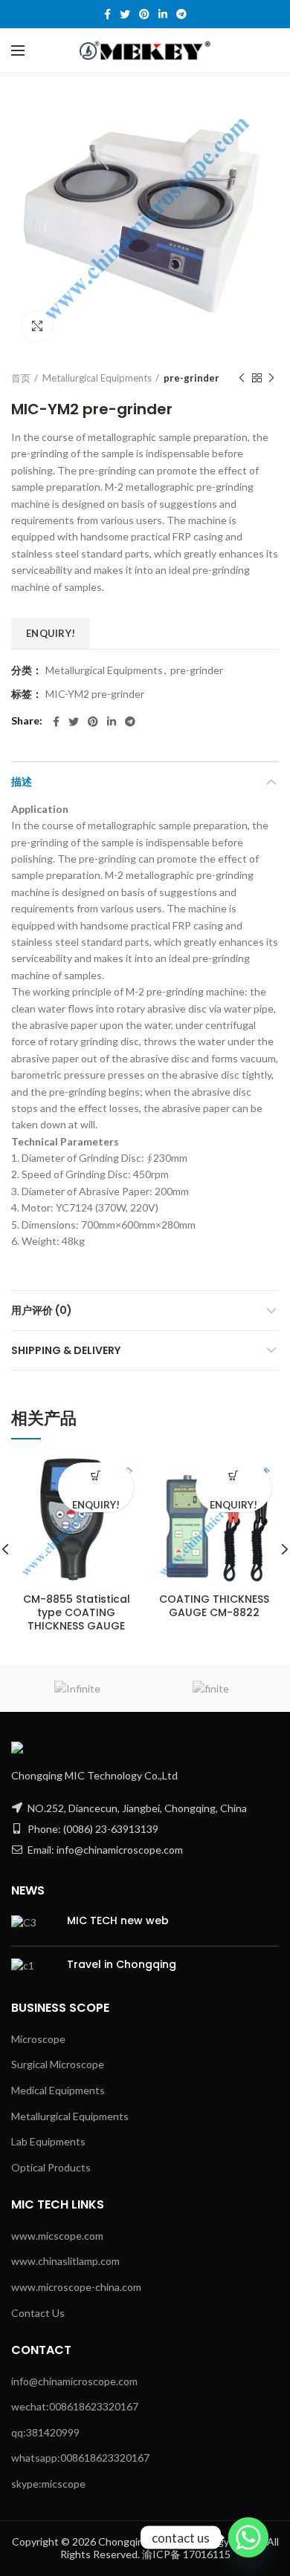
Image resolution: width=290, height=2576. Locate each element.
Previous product (242, 378)
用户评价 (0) (42, 1310)
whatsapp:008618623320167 (80, 2458)
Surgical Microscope (58, 2064)
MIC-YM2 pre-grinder (95, 694)
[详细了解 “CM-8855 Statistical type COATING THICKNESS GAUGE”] (96, 1475)
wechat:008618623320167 (75, 2406)
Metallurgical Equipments (97, 378)
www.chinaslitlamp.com (65, 2261)
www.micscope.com (57, 2236)
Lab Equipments (48, 2141)
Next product (271, 378)
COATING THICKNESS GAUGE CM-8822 (214, 1606)
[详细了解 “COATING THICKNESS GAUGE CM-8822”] (234, 1475)
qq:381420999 (45, 2432)
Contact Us (38, 2313)
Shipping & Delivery (66, 1350)
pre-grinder (191, 378)
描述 (22, 782)
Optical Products (51, 2167)
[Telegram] (181, 14)
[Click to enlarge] (37, 326)
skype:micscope (48, 2484)
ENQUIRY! (51, 633)
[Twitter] (125, 14)
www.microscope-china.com (76, 2287)
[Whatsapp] (248, 2537)
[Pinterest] (144, 14)
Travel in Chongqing (122, 1964)
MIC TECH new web (118, 1920)
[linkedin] (163, 14)
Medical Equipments (58, 2090)
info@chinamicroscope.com (74, 2381)
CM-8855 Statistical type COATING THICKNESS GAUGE (77, 1613)
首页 (21, 378)
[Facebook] (107, 14)
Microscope (38, 2039)
